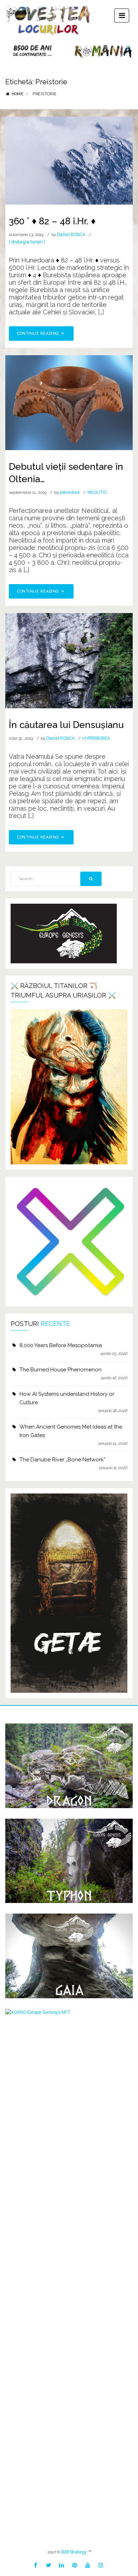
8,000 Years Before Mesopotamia (61, 1345)
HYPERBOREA (96, 738)
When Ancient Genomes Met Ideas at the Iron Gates (71, 1431)
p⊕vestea (70, 492)
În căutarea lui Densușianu (66, 725)
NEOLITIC (97, 492)
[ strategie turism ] (27, 242)
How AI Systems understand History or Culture (67, 1398)
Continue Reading (39, 334)
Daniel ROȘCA (71, 235)
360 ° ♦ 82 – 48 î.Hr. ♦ (52, 221)
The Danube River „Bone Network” (62, 1460)
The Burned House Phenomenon (61, 1370)
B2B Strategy (74, 2552)
